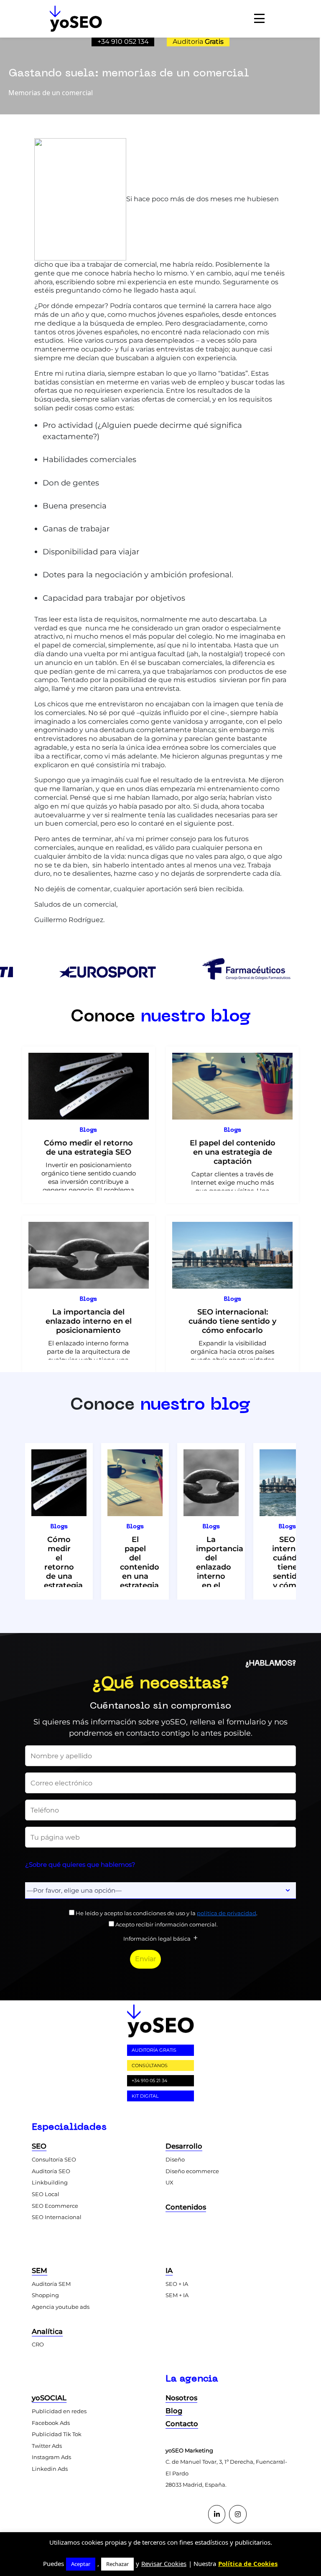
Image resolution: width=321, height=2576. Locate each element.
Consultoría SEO (54, 2159)
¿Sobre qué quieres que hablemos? (80, 1864)
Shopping (45, 2295)
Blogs (88, 1130)
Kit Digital (145, 2096)
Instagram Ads (51, 2457)
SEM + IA (177, 2295)
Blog (174, 2411)
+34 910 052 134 (123, 42)
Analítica (47, 2331)
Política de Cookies (248, 2563)
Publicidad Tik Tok (57, 2434)
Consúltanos (150, 2065)
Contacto (182, 2424)
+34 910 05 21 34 (149, 2081)
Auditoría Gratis (154, 2050)
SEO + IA (177, 2284)
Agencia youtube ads (61, 2307)
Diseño (175, 2159)
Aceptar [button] (81, 2564)
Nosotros (181, 2398)
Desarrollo (184, 2146)
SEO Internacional (57, 2217)
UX (169, 2182)
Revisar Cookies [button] (164, 2563)
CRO (38, 2344)
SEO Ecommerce (55, 2206)
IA (169, 2270)
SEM (39, 2270)
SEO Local (46, 2194)
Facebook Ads (51, 2423)
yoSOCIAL (49, 2398)
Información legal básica (157, 1939)
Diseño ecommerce (192, 2171)
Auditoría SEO (51, 2171)
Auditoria (198, 42)
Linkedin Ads (50, 2469)
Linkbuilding (50, 2182)
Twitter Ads (47, 2446)
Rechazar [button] (117, 2564)
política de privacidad (227, 1913)
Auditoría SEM (51, 2284)
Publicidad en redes (59, 2411)
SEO (39, 2146)
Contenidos (186, 2207)
